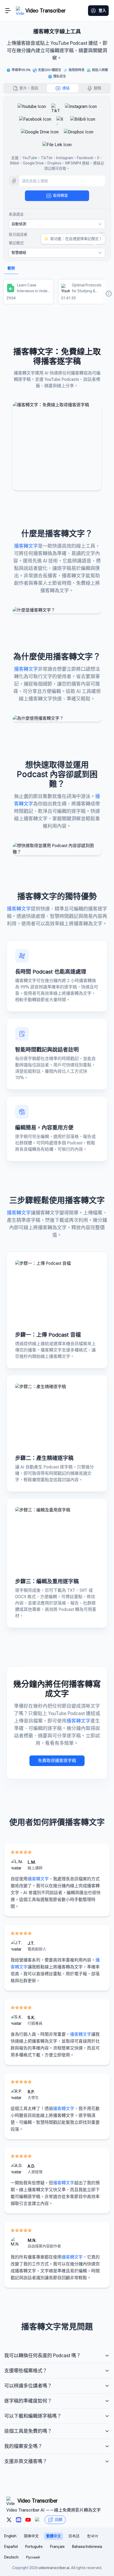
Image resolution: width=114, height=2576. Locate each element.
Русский (33, 2557)
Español (11, 2547)
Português (34, 2547)
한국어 (93, 2536)
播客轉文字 (26, 546)
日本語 (74, 2536)
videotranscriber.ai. (54, 2568)
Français (57, 2547)
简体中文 (31, 2536)
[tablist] (57, 88)
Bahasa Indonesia (87, 2547)
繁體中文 (54, 2536)
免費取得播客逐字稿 (57, 1761)
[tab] (26, 88)
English (10, 2536)
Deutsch (11, 2557)
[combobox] (57, 224)
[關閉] (104, 234)
